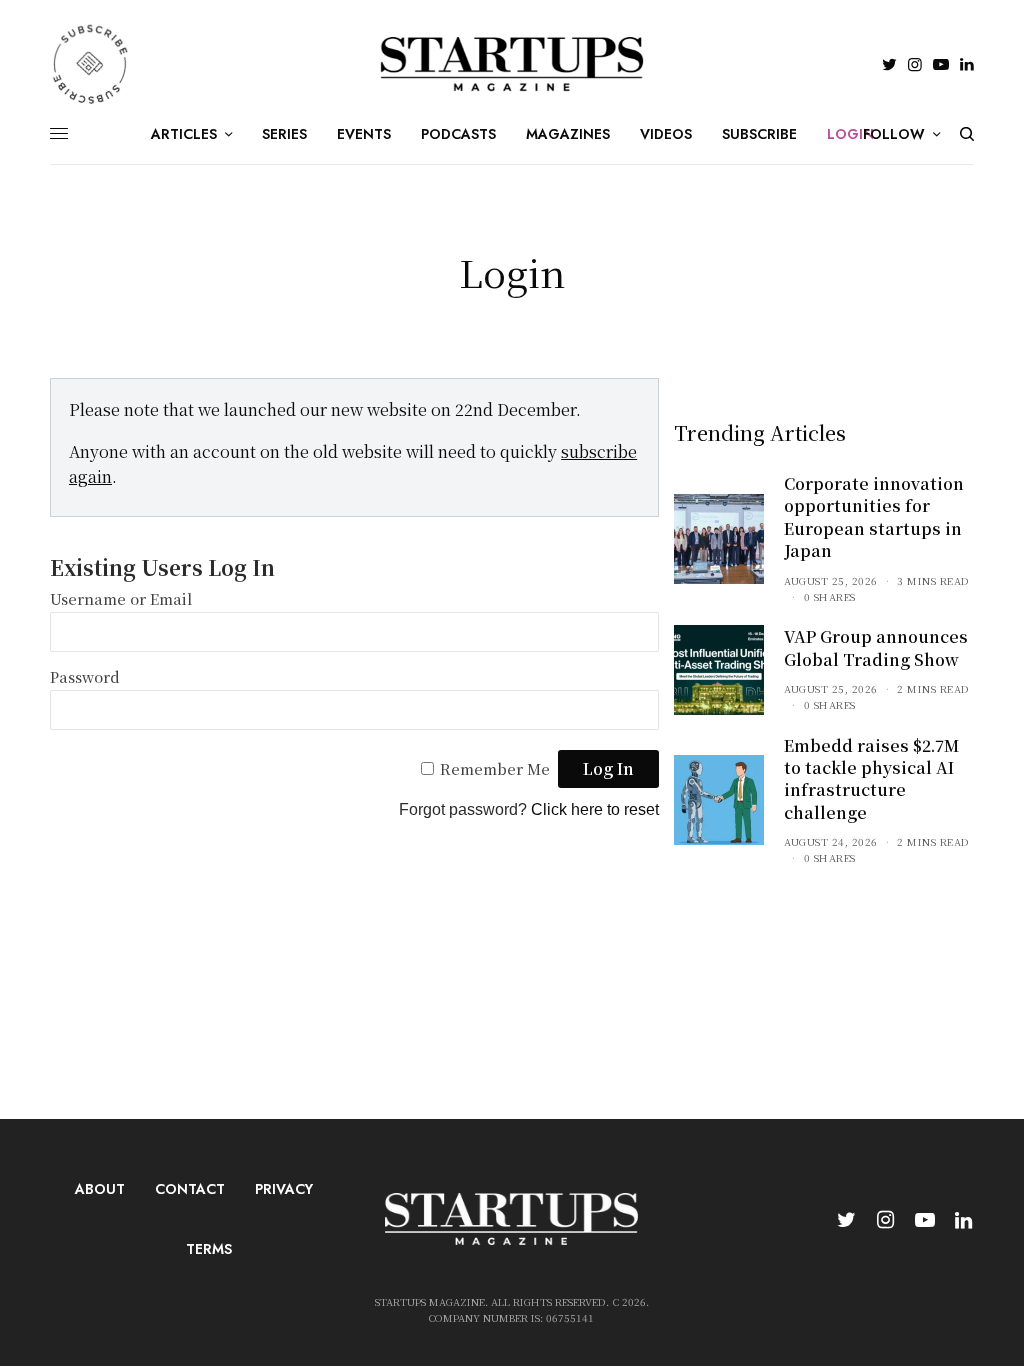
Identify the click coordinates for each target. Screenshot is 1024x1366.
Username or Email (121, 598)
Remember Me (495, 768)
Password (85, 676)
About (100, 1189)
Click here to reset (595, 809)
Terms (209, 1249)
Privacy (284, 1189)
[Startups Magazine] (512, 64)
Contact (190, 1189)
